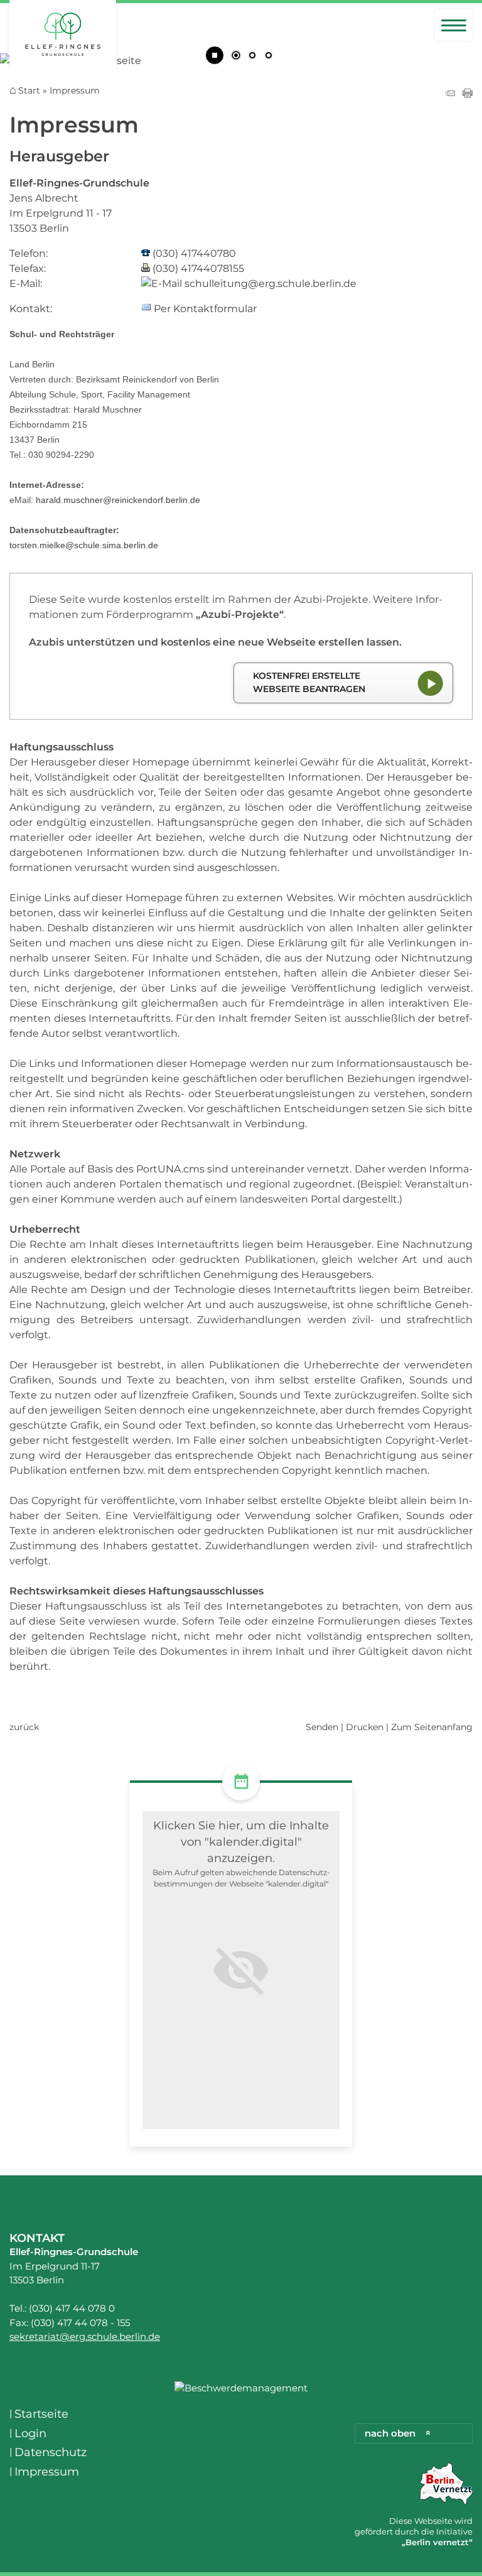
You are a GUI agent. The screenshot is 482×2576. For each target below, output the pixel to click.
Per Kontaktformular (205, 309)
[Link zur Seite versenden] (450, 95)
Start (29, 91)
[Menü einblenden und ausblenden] (454, 25)
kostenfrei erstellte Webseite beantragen (309, 683)
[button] (241, 1970)
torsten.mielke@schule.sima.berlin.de (84, 545)
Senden (322, 1727)
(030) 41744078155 (198, 268)
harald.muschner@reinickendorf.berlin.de (118, 500)
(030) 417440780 (194, 253)
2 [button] (252, 57)
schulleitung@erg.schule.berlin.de (270, 284)
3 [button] (269, 57)
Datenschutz (51, 2452)
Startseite (41, 2414)
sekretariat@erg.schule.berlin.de (85, 2336)
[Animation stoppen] (215, 55)
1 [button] (236, 57)
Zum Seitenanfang (432, 1727)
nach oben (390, 2433)
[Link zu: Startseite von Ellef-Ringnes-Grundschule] (63, 36)
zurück (24, 1727)
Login (30, 2433)
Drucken (365, 1727)
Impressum (47, 2472)
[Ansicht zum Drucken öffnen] (468, 95)
